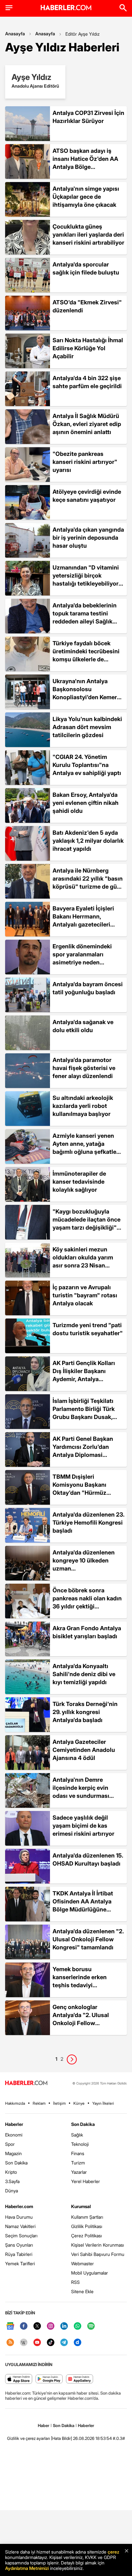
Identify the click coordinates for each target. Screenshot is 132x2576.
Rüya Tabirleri (19, 2254)
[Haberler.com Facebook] (24, 2326)
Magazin (13, 2153)
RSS (75, 2282)
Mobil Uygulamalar (90, 2273)
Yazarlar (79, 2172)
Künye (79, 2103)
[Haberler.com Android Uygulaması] (49, 2379)
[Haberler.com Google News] (10, 2326)
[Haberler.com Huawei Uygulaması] (80, 2379)
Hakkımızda (15, 2103)
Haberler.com (19, 2206)
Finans (78, 2153)
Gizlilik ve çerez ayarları (29, 2438)
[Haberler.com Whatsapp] (78, 2326)
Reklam (39, 2103)
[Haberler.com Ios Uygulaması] (19, 2379)
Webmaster (82, 2263)
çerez (113, 2552)
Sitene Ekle (82, 2291)
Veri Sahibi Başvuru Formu (98, 2254)
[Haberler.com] (26, 2083)
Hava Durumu (19, 2217)
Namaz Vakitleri (20, 2226)
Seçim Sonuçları (21, 2236)
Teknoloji (80, 2144)
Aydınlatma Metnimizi (27, 2568)
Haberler (14, 2124)
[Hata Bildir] (62, 2438)
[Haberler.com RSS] (10, 2343)
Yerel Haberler (86, 2181)
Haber (44, 2425)
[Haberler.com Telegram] (64, 2343)
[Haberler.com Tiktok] (51, 2343)
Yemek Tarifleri (20, 2263)
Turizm (78, 2163)
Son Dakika (16, 2163)
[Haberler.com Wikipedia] (24, 2343)
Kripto (11, 2172)
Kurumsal (81, 2206)
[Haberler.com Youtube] (37, 2343)
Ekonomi (14, 2135)
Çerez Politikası (87, 2236)
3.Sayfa (12, 2181)
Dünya (12, 2191)
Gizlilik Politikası (87, 2226)
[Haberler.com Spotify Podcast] (91, 2326)
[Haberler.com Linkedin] (64, 2326)
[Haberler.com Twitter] (37, 2326)
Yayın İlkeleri (103, 2103)
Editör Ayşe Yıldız (82, 34)
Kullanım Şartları (87, 2217)
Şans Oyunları (19, 2245)
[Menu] (9, 8)
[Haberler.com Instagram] (51, 2326)
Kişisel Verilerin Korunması (98, 2245)
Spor (10, 2144)
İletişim (59, 2103)
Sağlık (77, 2135)
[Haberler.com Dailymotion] (78, 2343)
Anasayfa (15, 34)
